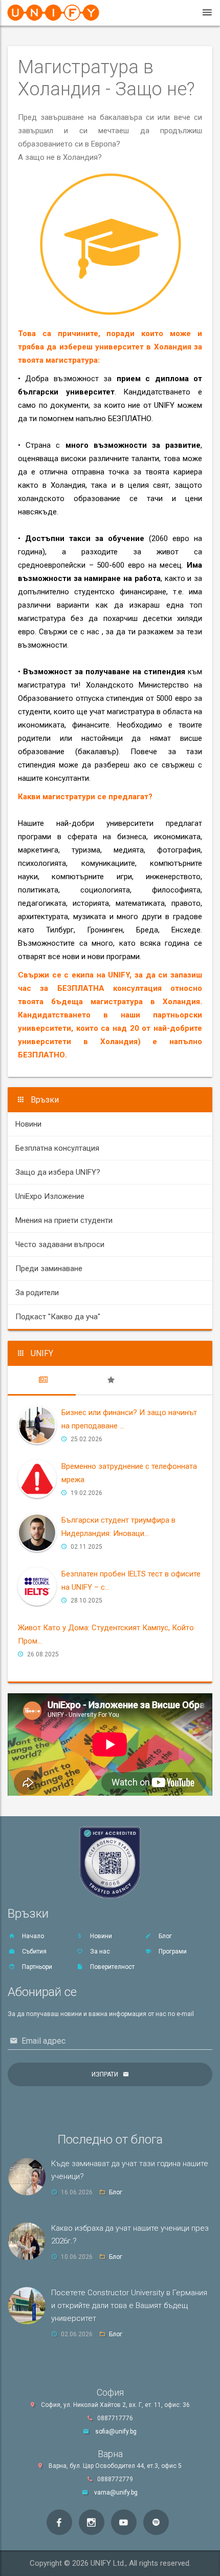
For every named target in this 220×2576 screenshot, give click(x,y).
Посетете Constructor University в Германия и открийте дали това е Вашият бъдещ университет (129, 2305)
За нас (99, 1951)
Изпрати (105, 2074)
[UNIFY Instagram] (92, 2522)
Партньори (36, 1967)
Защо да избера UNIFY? (58, 1172)
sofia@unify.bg (116, 2432)
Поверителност (112, 1967)
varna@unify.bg (116, 2492)
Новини (28, 1124)
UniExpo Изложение (50, 1196)
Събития (34, 1951)
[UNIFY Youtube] (124, 2522)
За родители (37, 1293)
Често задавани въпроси (60, 1244)
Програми (172, 1951)
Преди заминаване (49, 1269)
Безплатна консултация (57, 1148)
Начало (32, 1936)
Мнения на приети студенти (64, 1220)
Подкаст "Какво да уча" (58, 1317)
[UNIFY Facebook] (59, 2522)
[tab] (42, 1380)
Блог (164, 1936)
